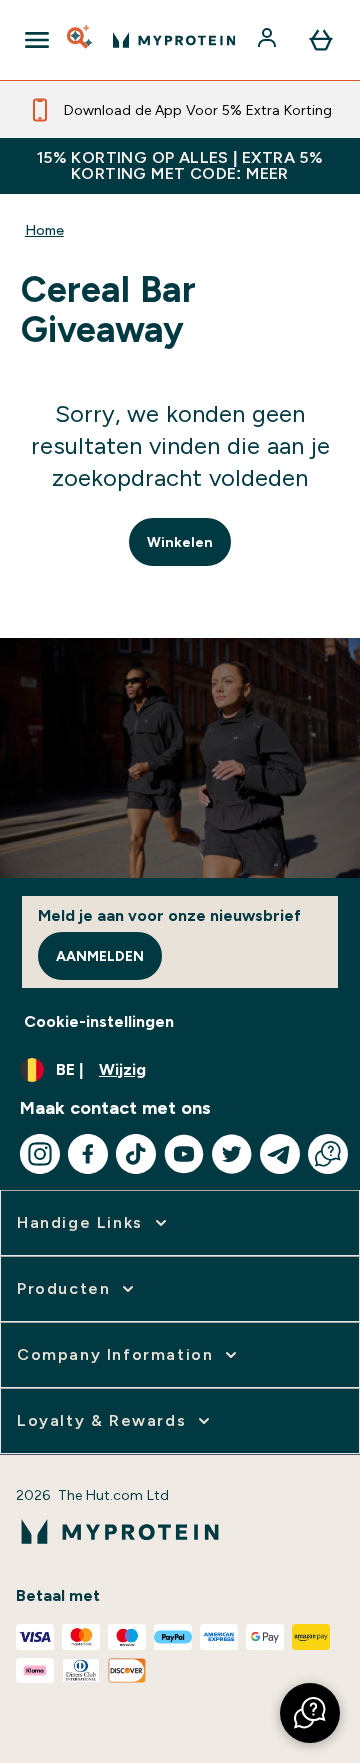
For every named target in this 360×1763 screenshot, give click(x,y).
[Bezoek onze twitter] (232, 1154)
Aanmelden (100, 956)
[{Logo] (174, 40)
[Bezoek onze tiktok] (136, 1154)
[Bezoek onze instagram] (40, 1154)
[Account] (269, 40)
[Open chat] (328, 1154)
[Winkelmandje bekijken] (321, 40)
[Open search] (81, 40)
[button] (310, 1713)
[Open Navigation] (37, 40)
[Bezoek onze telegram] (280, 1154)
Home (44, 230)
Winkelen (180, 542)
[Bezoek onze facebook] (88, 1154)
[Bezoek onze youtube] (184, 1154)
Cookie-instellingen (99, 1021)
